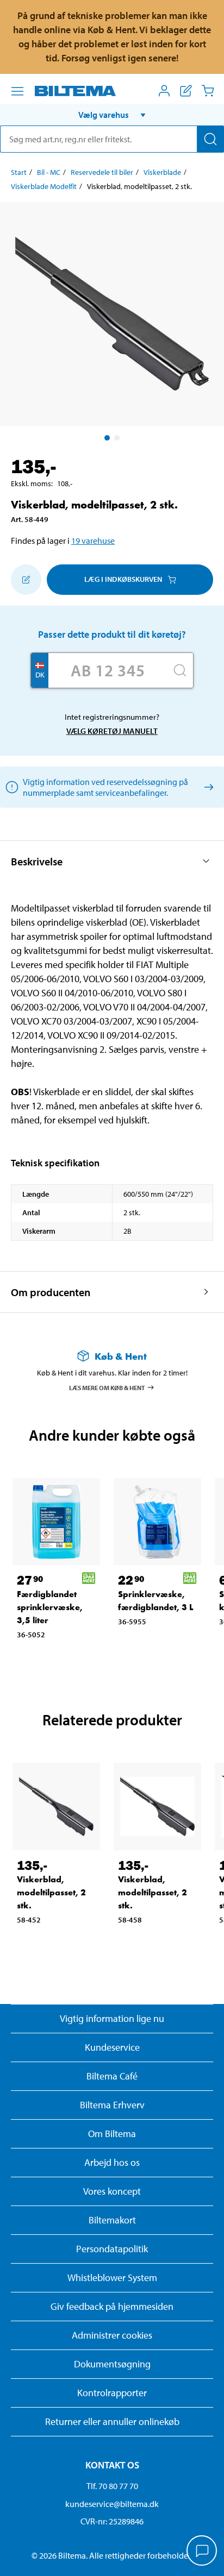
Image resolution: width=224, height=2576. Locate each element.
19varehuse (93, 541)
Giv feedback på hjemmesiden (112, 2306)
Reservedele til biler (102, 172)
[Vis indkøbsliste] (186, 91)
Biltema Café (112, 2076)
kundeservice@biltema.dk (112, 2504)
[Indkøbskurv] (208, 91)
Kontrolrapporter (112, 2393)
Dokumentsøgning (112, 2364)
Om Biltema (112, 2134)
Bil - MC (49, 172)
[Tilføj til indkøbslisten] (26, 580)
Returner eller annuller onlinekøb (112, 2421)
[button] (112, 115)
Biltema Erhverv (112, 2105)
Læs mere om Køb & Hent (107, 1387)
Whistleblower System (112, 2277)
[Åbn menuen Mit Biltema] (164, 91)
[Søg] (210, 139)
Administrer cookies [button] (112, 2335)
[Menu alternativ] (17, 91)
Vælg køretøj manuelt (112, 731)
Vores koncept (112, 2191)
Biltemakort (112, 2220)
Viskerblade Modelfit (44, 186)
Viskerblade (162, 172)
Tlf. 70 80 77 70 (112, 2486)
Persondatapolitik (112, 2249)
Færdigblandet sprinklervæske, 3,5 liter (50, 1607)
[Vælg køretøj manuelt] (207, 787)
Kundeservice (112, 2047)
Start (19, 172)
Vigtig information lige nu (112, 2018)
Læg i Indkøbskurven (123, 579)
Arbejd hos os (112, 2162)
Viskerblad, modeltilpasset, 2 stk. (51, 1892)
